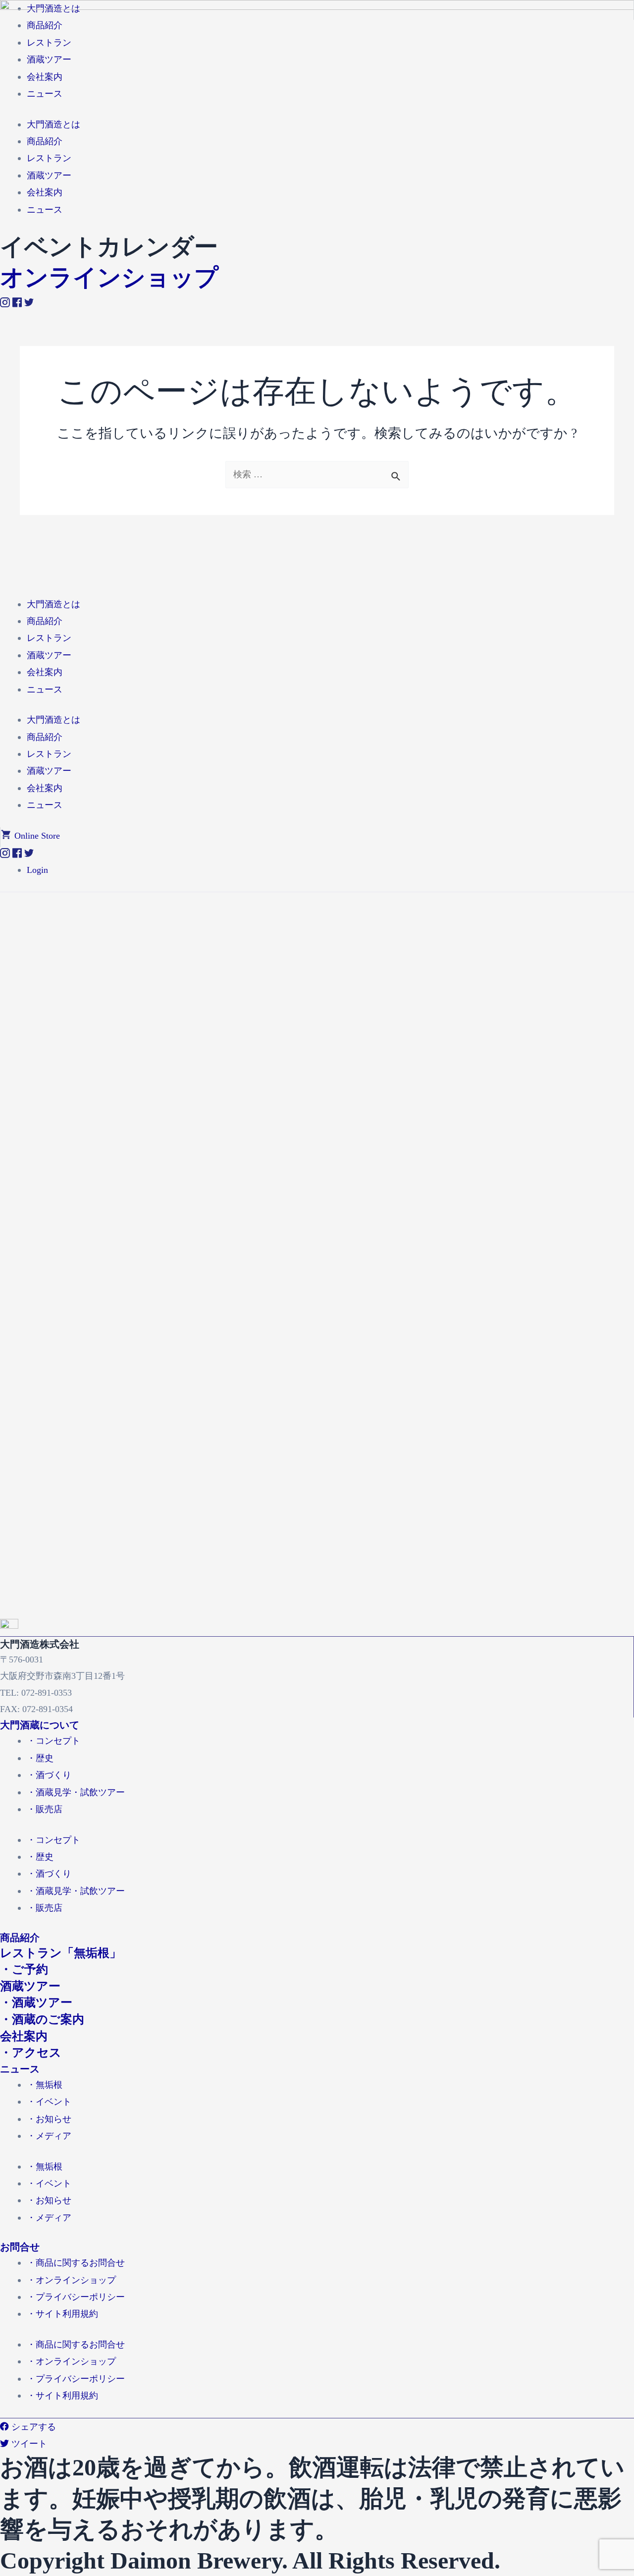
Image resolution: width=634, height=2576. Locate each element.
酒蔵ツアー (49, 655)
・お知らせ (49, 2119)
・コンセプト (53, 1741)
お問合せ (20, 2247)
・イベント (49, 2102)
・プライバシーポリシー (76, 2297)
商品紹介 (45, 621)
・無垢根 (45, 2085)
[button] (30, 836)
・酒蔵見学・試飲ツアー (76, 1792)
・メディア (49, 2136)
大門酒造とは (53, 604)
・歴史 (40, 1758)
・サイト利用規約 (62, 2314)
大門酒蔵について (40, 1725)
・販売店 (45, 1809)
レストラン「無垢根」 (61, 1953)
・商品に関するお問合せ (76, 2263)
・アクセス (31, 2053)
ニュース (45, 689)
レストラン (49, 638)
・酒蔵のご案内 (42, 2019)
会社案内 (45, 672)
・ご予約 (24, 1969)
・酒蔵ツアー (36, 2003)
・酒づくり (49, 1775)
